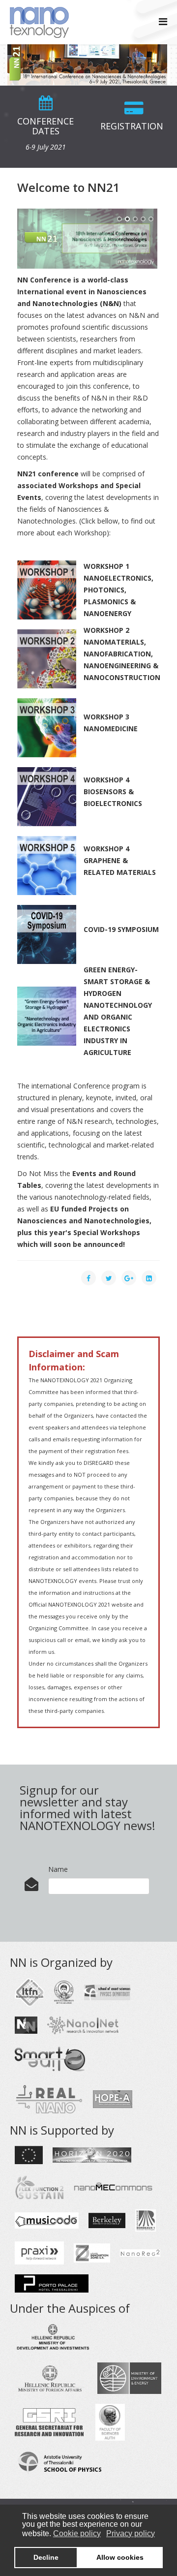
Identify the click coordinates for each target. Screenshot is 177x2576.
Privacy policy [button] (131, 2533)
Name (58, 1869)
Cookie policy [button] (77, 2533)
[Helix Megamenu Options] (163, 21)
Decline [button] (46, 2557)
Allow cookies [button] (120, 2557)
